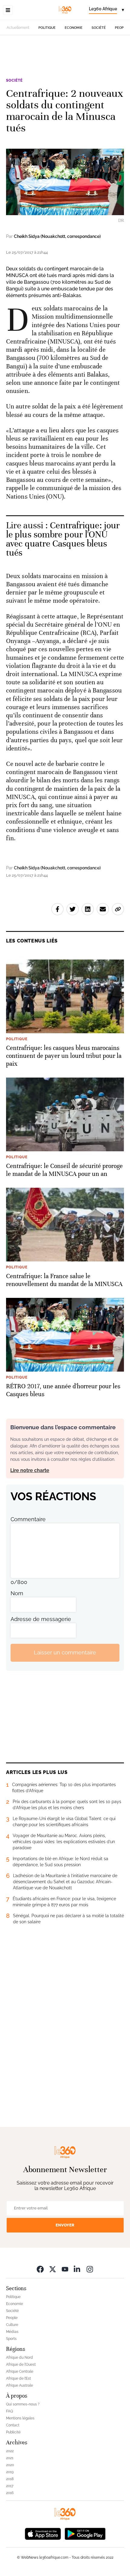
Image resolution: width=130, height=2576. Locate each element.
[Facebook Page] (40, 2269)
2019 (10, 2472)
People (121, 28)
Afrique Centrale (20, 2371)
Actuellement (18, 28)
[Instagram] (90, 2269)
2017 (10, 2486)
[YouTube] (65, 2269)
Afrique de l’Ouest (21, 2364)
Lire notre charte (30, 1470)
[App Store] (43, 2533)
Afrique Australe (19, 2385)
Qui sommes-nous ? (23, 2404)
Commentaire (28, 1519)
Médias (12, 2332)
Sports (11, 2339)
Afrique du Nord (19, 2358)
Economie (74, 28)
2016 (10, 2493)
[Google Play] (85, 2533)
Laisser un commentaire (65, 1652)
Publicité (13, 2432)
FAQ (10, 2411)
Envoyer (65, 2225)
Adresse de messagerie (41, 1619)
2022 (10, 2451)
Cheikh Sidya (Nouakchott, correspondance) (57, 236)
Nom (17, 1593)
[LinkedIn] (77, 2269)
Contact (13, 2425)
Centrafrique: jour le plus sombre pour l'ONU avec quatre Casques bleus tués (63, 539)
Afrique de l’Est (18, 2378)
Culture (12, 2325)
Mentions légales (20, 2418)
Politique (47, 28)
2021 (10, 2458)
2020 (10, 2465)
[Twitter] (53, 2269)
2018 (10, 2479)
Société (99, 28)
